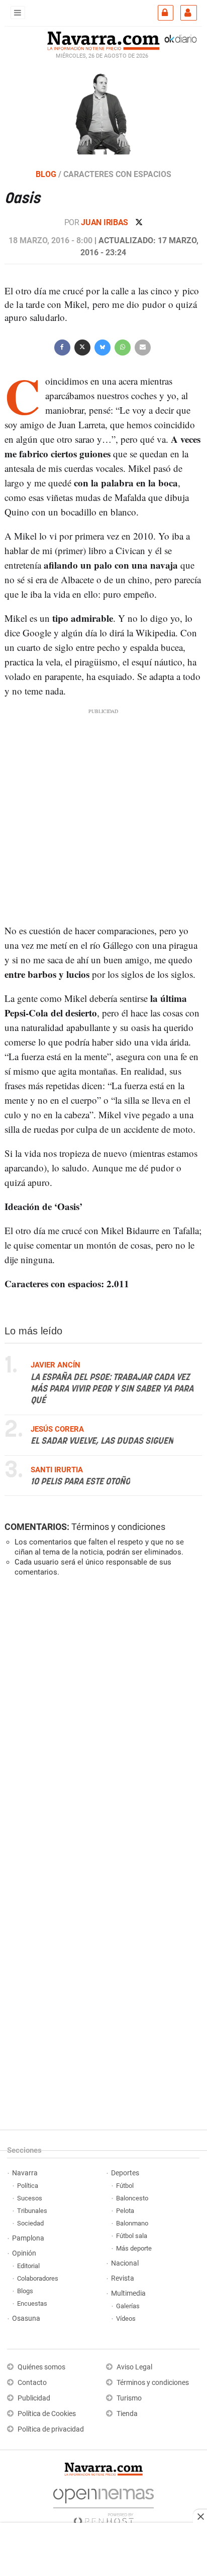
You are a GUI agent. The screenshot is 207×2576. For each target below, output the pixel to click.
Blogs (25, 2291)
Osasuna (26, 2319)
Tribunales (32, 2211)
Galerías (128, 2306)
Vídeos (126, 2319)
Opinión (24, 2253)
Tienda (127, 2414)
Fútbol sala (132, 2236)
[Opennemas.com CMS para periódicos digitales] (103, 2504)
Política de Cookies (47, 2414)
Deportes (125, 2173)
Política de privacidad (51, 2429)
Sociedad (30, 2223)
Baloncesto (132, 2198)
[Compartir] (62, 346)
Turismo (129, 2398)
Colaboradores (38, 2278)
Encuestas (32, 2303)
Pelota (125, 2211)
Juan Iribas (105, 222)
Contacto (32, 2383)
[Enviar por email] (143, 346)
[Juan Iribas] (103, 112)
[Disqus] (101, 1723)
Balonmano (132, 2223)
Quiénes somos (41, 2367)
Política (28, 2186)
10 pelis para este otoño (80, 1482)
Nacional (125, 2263)
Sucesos (30, 2198)
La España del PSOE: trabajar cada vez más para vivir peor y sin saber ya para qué (112, 1389)
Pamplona (28, 2238)
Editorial (28, 2266)
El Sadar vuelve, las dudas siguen (102, 1441)
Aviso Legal (134, 2367)
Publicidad (34, 2398)
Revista (123, 2278)
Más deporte (134, 2248)
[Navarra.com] (103, 40)
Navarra (25, 2173)
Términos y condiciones (118, 1527)
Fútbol (125, 2186)
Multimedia (128, 2293)
